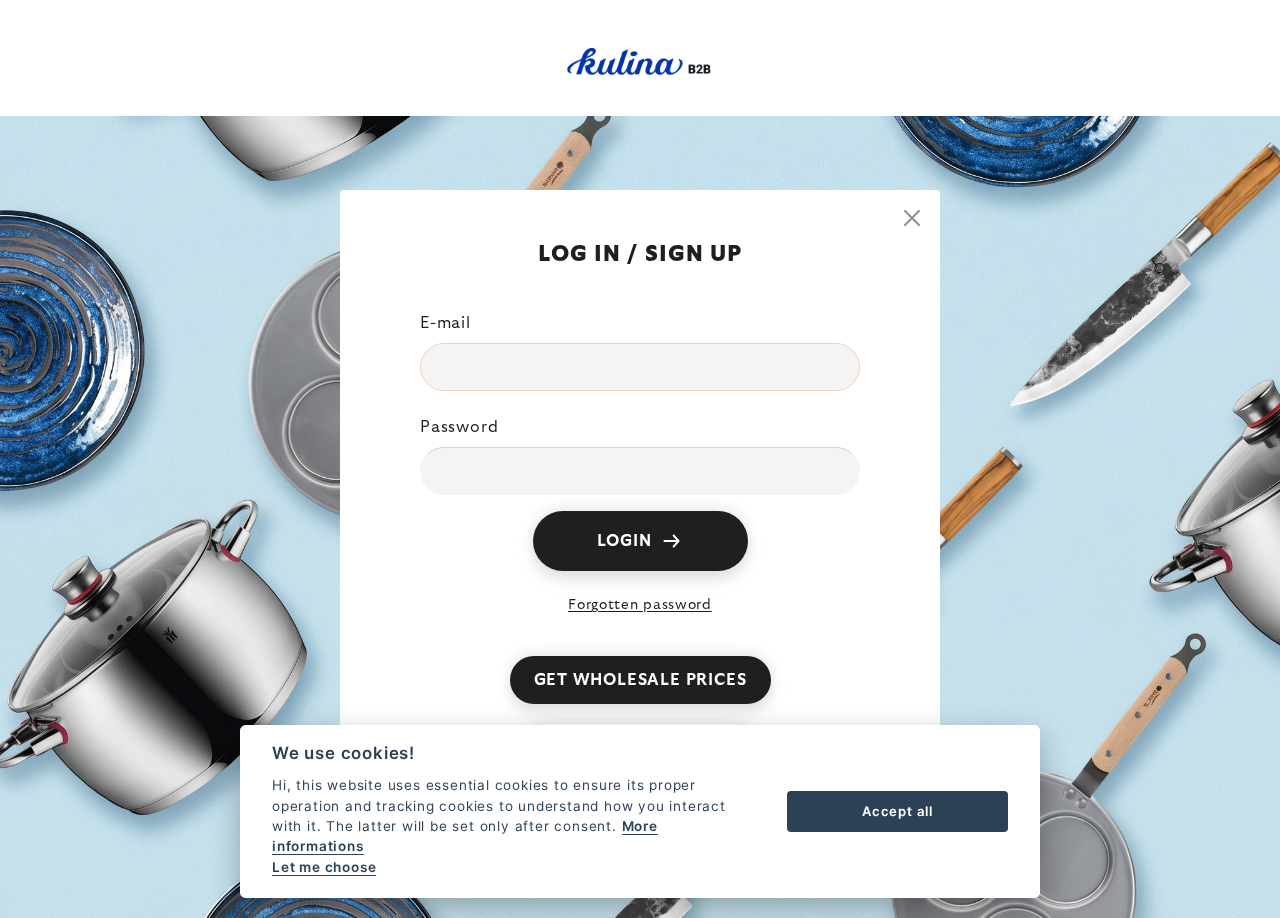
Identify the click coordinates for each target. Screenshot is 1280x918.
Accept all (897, 811)
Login (624, 541)
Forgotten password (640, 605)
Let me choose (324, 867)
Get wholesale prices (640, 680)
